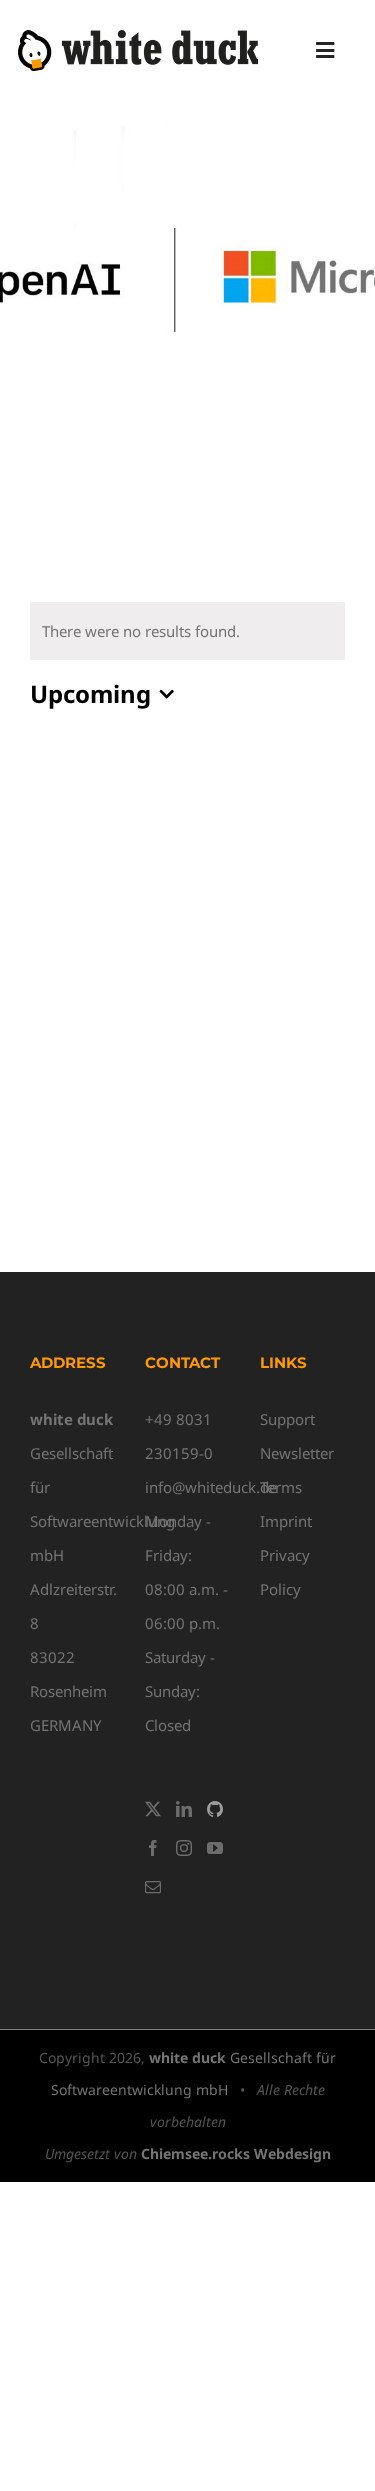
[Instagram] (184, 1848)
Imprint (286, 1521)
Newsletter (297, 1453)
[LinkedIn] (184, 1809)
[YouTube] (215, 1848)
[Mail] (153, 1887)
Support (287, 1419)
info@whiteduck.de (211, 1487)
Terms (281, 1487)
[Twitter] (153, 1809)
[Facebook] (153, 1848)
